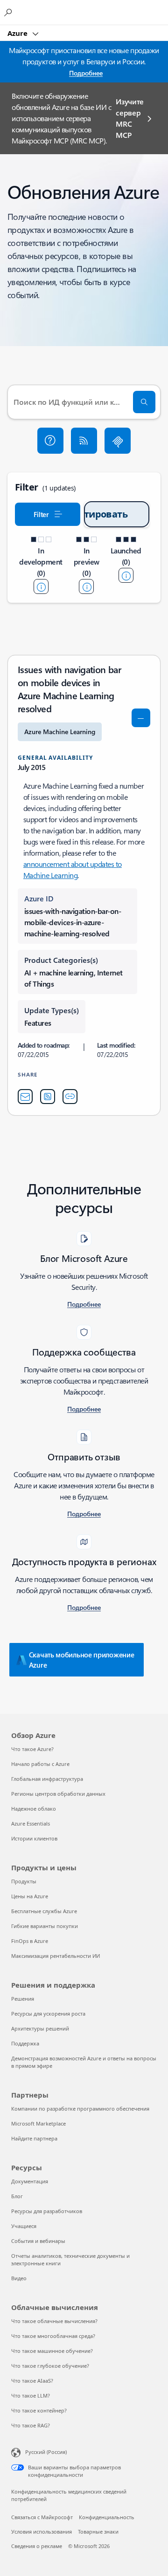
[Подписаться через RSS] (84, 441)
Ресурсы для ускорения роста (48, 2014)
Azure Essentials (31, 1823)
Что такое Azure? (32, 1749)
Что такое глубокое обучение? (50, 2366)
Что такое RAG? (31, 2425)
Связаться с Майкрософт (42, 2517)
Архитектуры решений (40, 2028)
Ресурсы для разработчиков (47, 2211)
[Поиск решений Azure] (9, 12)
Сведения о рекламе (37, 2546)
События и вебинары (38, 2241)
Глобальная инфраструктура (47, 1779)
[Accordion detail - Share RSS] (48, 1097)
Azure (18, 33)
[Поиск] (144, 402)
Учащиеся (24, 2226)
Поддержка (25, 2043)
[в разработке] (41, 586)
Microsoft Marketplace (38, 2123)
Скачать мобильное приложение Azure (82, 1660)
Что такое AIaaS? (32, 2381)
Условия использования (42, 2532)
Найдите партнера (34, 2138)
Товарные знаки (98, 2532)
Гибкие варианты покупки (45, 1926)
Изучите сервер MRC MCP (130, 118)
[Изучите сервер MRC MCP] (118, 441)
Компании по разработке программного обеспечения (80, 2109)
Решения (23, 1999)
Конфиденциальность (107, 2517)
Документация (30, 2181)
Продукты (24, 1881)
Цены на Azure (30, 1896)
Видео (19, 2278)
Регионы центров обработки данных (58, 1794)
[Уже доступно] (126, 575)
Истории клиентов (34, 1838)
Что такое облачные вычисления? (54, 2321)
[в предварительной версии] (86, 586)
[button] (50, 441)
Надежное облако (34, 1809)
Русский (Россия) (46, 2452)
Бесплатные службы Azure (44, 1911)
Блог (17, 2196)
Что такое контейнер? (39, 2410)
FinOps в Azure (30, 1941)
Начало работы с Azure (40, 1764)
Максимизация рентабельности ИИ (56, 1956)
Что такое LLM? (31, 2395)
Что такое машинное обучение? (52, 2351)
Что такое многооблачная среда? (53, 2336)
